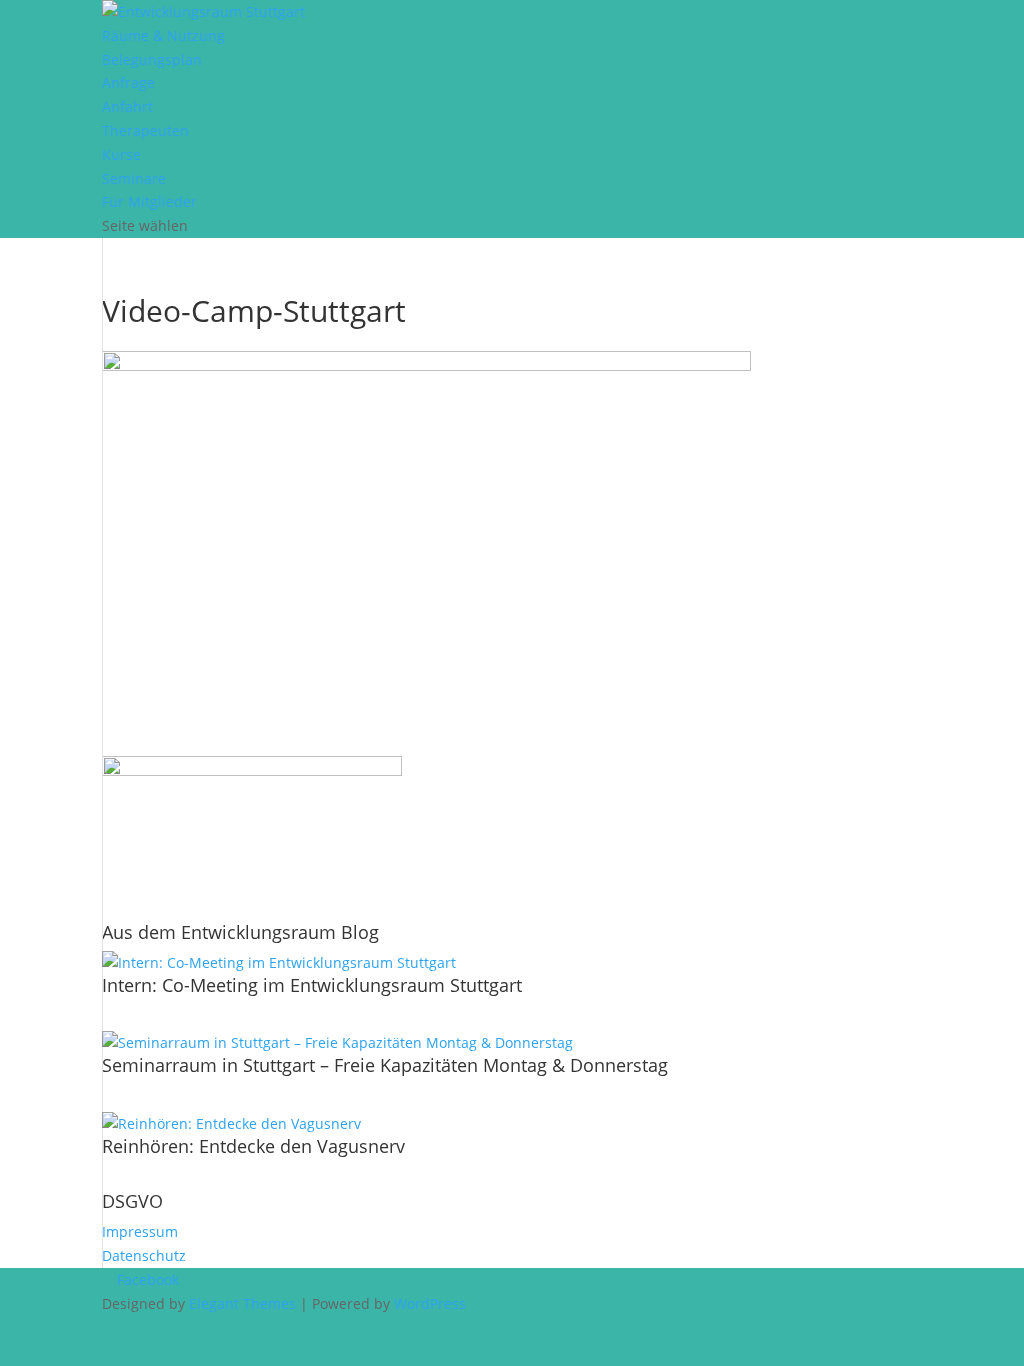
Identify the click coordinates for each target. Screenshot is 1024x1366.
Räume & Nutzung (163, 35)
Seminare (134, 178)
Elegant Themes (242, 1303)
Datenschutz (144, 1255)
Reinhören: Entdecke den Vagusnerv (253, 1146)
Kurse (121, 154)
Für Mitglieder (149, 201)
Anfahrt (127, 106)
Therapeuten (145, 130)
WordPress (430, 1303)
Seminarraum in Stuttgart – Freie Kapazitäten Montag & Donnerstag (385, 1065)
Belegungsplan (152, 59)
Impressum (140, 1231)
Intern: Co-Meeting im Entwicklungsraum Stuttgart (312, 985)
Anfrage (128, 82)
